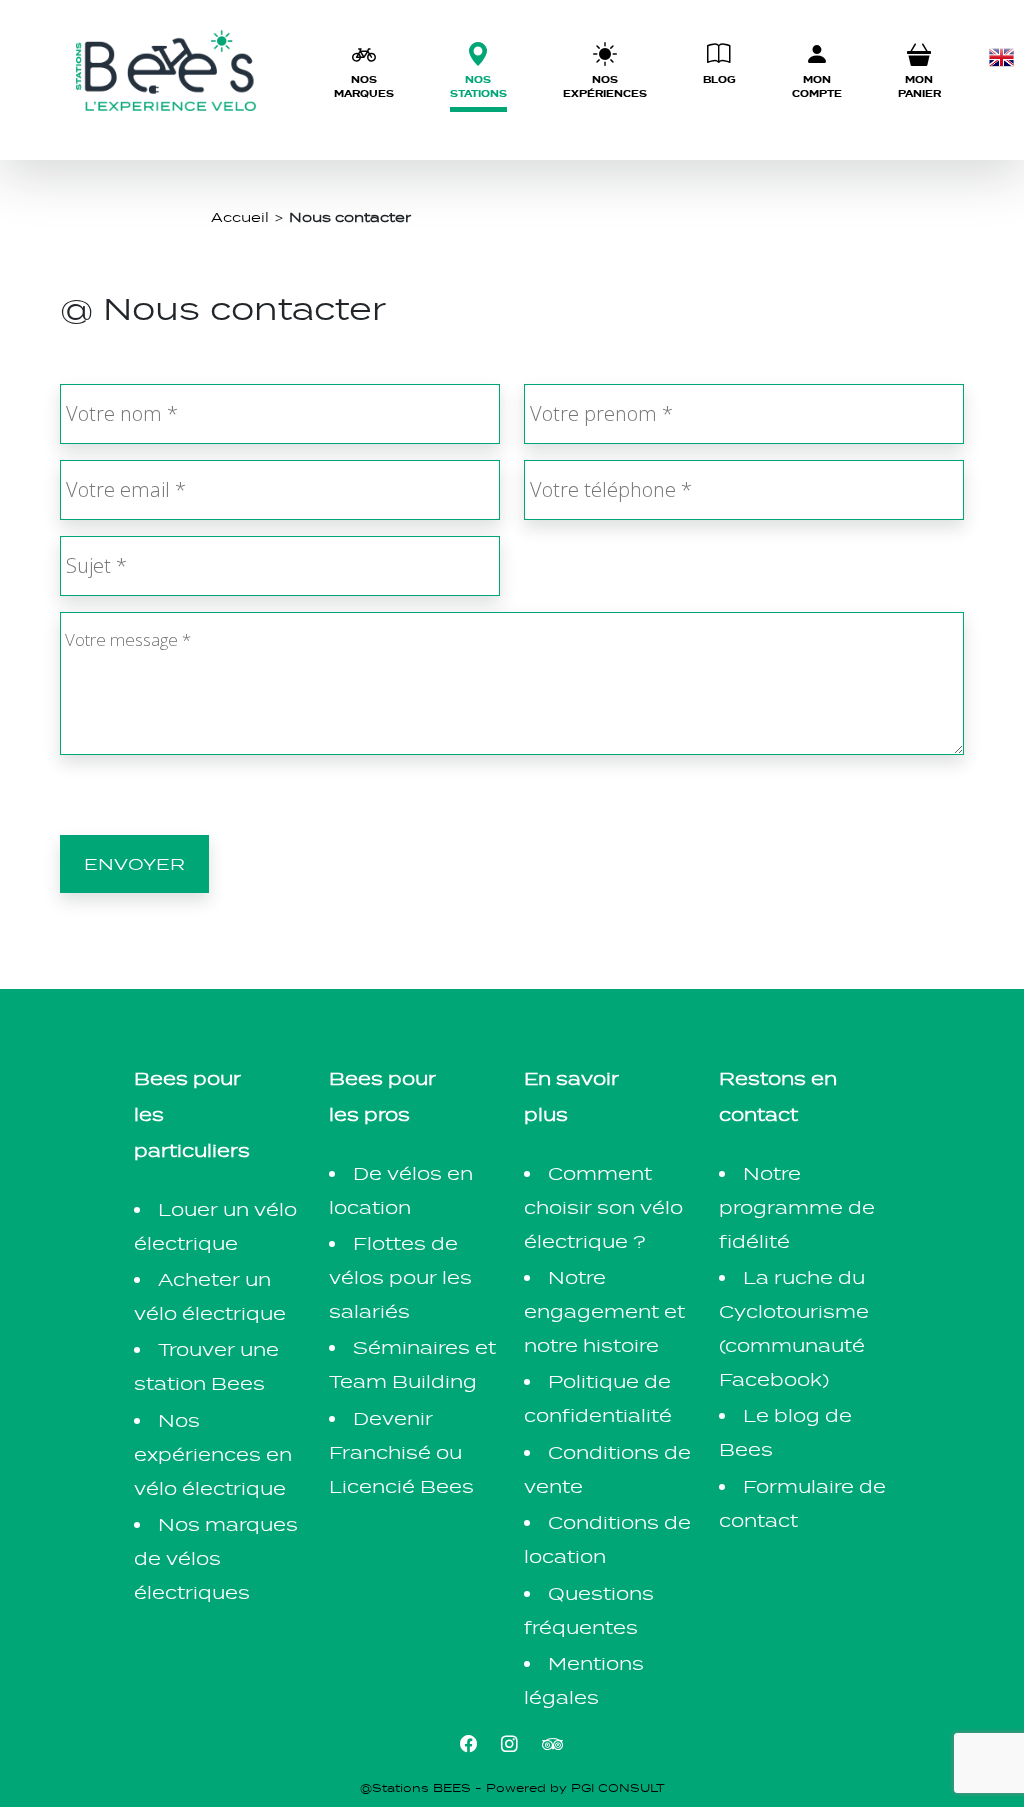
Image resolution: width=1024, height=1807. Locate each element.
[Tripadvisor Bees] (553, 1743)
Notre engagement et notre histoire (604, 1311)
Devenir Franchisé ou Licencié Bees (401, 1452)
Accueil (240, 217)
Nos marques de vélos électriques (216, 1558)
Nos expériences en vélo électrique (213, 1454)
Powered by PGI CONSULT (575, 1788)
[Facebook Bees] (468, 1743)
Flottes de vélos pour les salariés (400, 1277)
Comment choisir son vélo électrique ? (603, 1207)
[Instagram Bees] (509, 1743)
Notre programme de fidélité (797, 1207)
